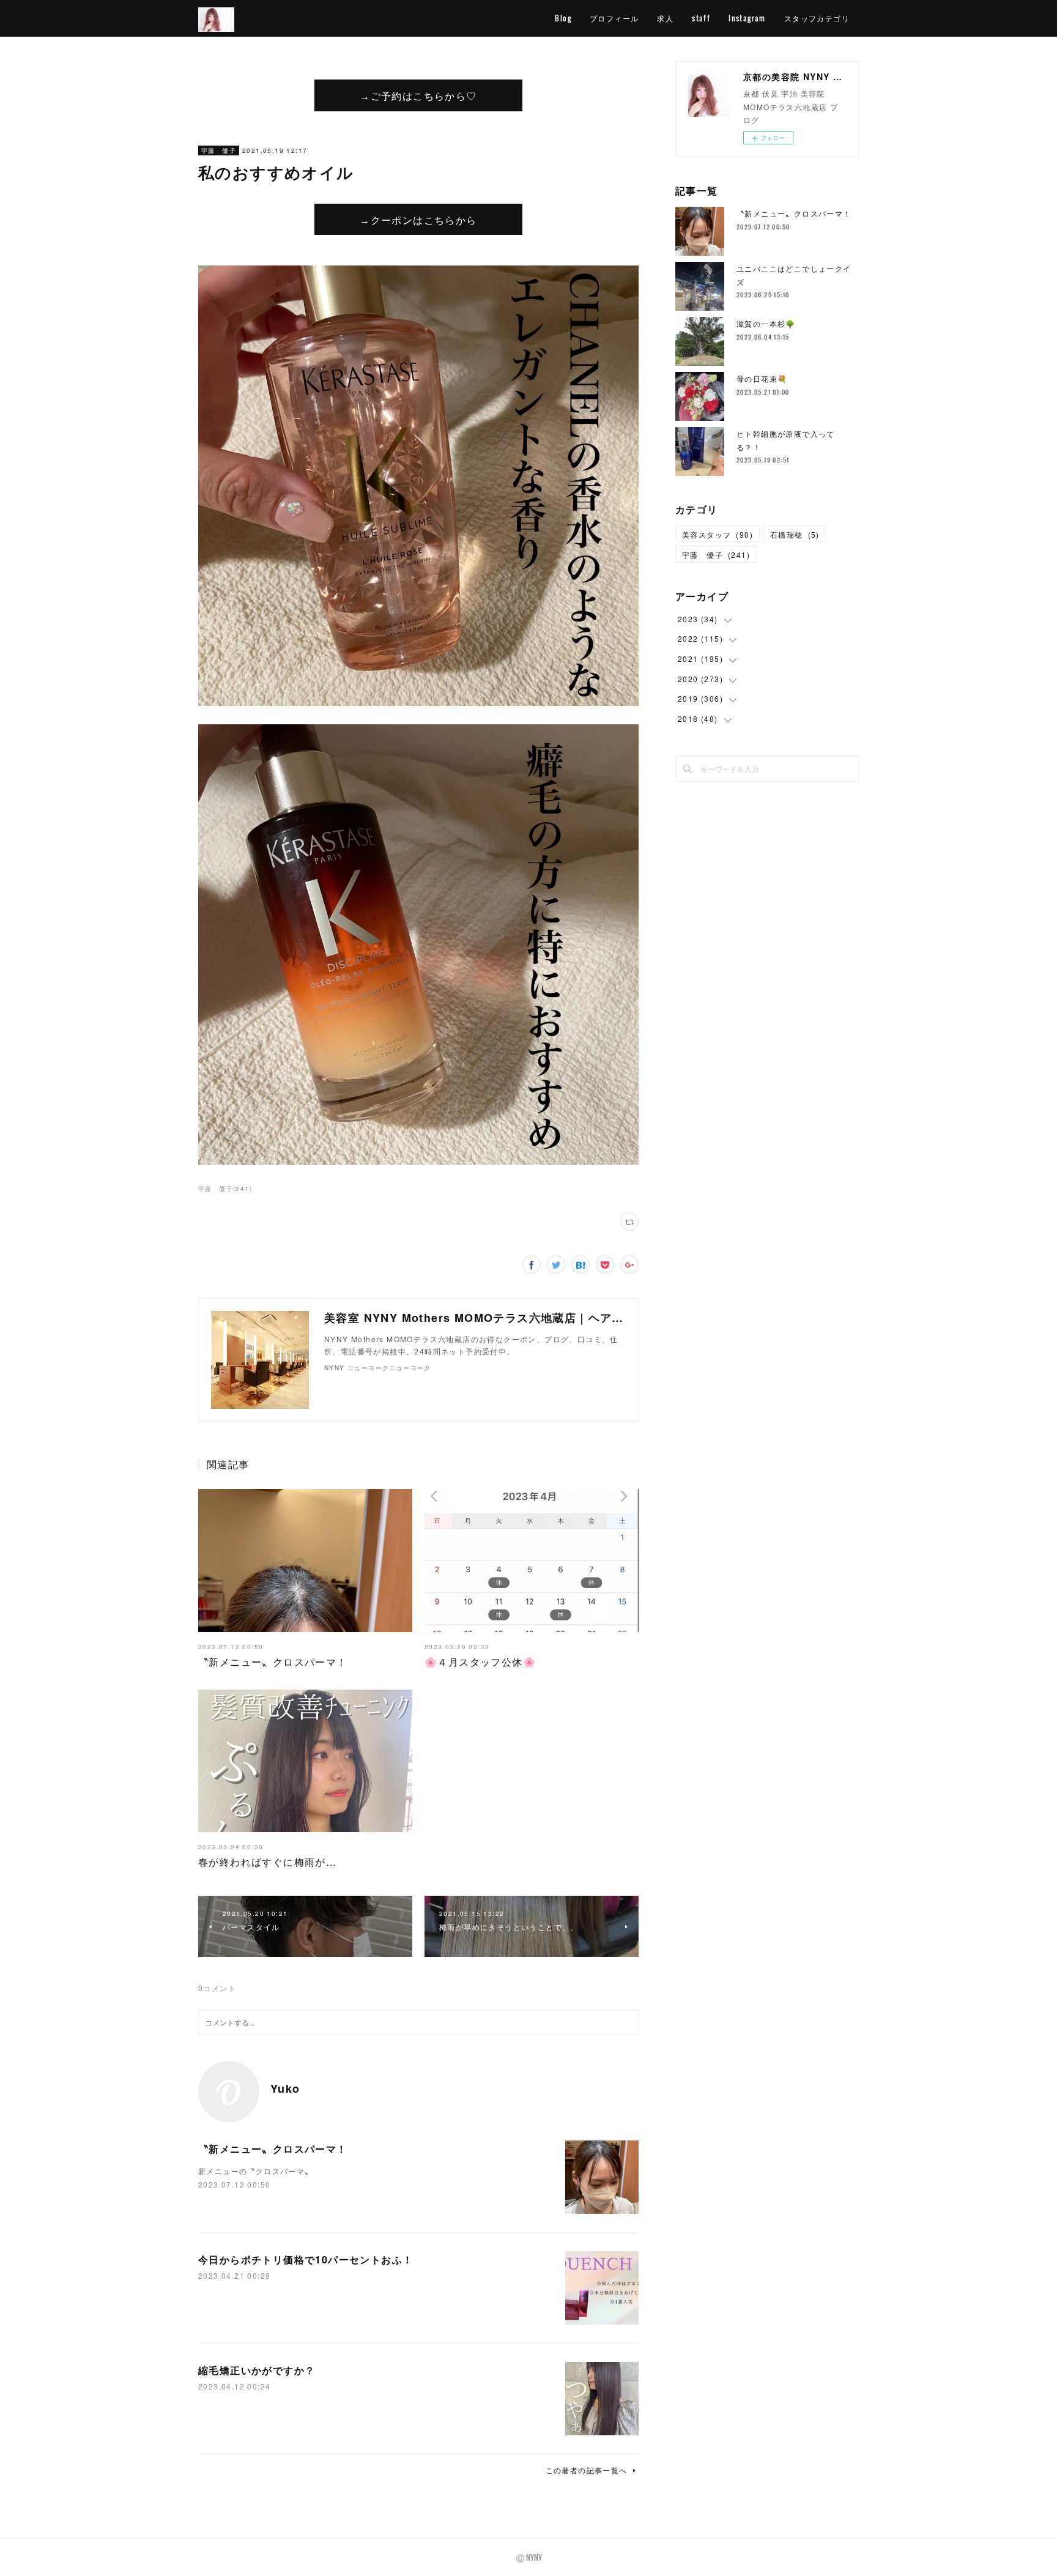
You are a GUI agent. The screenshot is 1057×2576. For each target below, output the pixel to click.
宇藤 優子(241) (225, 1189)
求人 (665, 18)
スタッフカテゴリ (817, 18)
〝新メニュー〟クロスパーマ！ (273, 1662)
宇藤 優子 (219, 150)
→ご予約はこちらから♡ (418, 95)
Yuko (285, 2088)
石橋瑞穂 (795, 534)
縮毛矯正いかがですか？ (257, 2370)
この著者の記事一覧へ (587, 2470)
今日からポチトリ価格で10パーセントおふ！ (306, 2259)
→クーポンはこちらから (418, 220)
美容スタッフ (718, 534)
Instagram (747, 18)
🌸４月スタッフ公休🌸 (480, 1662)
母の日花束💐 (762, 378)
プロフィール (614, 18)
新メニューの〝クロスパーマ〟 (256, 2171)
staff (701, 18)
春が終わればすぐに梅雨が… (267, 1862)
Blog (563, 18)
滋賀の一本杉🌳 (766, 323)
